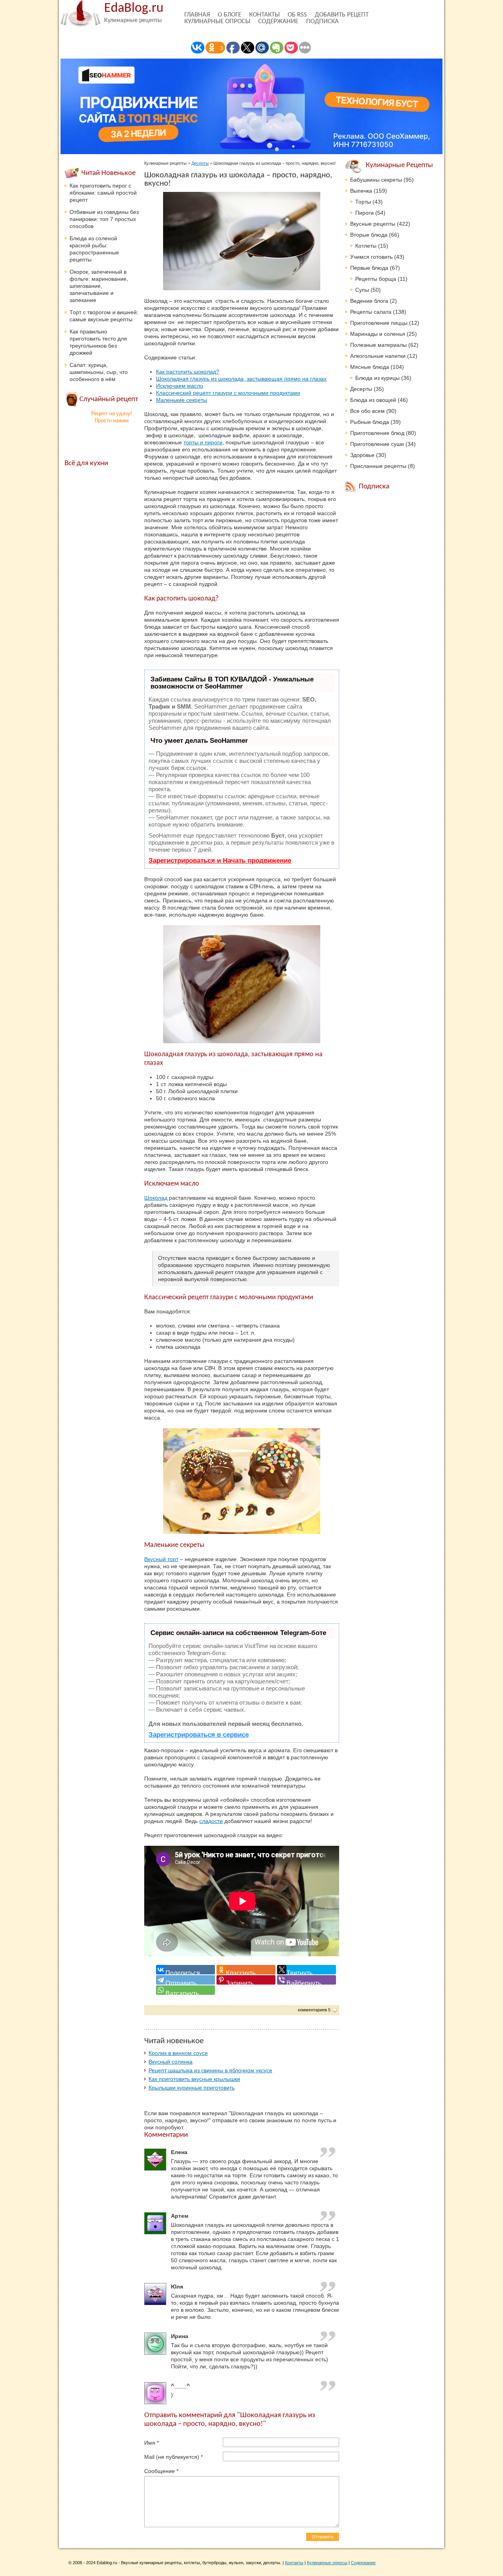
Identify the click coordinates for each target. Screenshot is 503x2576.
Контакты (264, 15)
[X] (307, 1970)
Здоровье (362, 455)
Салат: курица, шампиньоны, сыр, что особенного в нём (99, 372)
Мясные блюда (370, 367)
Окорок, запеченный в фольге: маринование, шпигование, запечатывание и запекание (99, 286)
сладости (211, 1821)
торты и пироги (203, 442)
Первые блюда (369, 268)
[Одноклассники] (246, 1970)
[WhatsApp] (185, 1990)
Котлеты (366, 246)
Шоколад (156, 1198)
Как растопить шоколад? (188, 372)
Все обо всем (367, 411)
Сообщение (161, 2471)
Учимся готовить (371, 257)
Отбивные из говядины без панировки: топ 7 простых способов (104, 219)
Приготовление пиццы (379, 323)
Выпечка (361, 191)
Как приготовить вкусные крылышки (194, 2079)
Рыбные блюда (370, 422)
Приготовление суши (377, 444)
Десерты (200, 163)
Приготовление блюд (377, 433)
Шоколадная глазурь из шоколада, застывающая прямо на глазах (241, 379)
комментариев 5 (314, 2010)
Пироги (364, 213)
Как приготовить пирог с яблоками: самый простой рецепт (103, 193)
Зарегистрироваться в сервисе (199, 1735)
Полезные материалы (378, 345)
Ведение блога (369, 301)
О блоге (229, 15)
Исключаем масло (180, 386)
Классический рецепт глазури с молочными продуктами (228, 393)
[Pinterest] (246, 1980)
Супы (362, 290)
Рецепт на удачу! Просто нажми (112, 417)
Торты (363, 202)
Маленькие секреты (182, 400)
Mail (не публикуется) (173, 2457)
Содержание (278, 21)
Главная (197, 15)
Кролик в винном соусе (178, 2053)
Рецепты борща (376, 279)
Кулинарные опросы (217, 21)
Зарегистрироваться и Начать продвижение (220, 861)
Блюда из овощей (373, 400)
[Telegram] (185, 1980)
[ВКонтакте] (185, 1970)
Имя (151, 2443)
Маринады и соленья (378, 334)
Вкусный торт (161, 1559)
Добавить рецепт (342, 15)
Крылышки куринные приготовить (192, 2088)
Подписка (322, 21)
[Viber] (307, 1980)
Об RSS (297, 15)
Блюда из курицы (377, 378)
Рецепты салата (371, 312)
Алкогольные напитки (378, 356)
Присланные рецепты (378, 466)
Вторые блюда (369, 235)
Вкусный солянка (171, 2062)
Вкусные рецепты (373, 224)
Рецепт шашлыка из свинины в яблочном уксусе (210, 2070)
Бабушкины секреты (376, 180)
